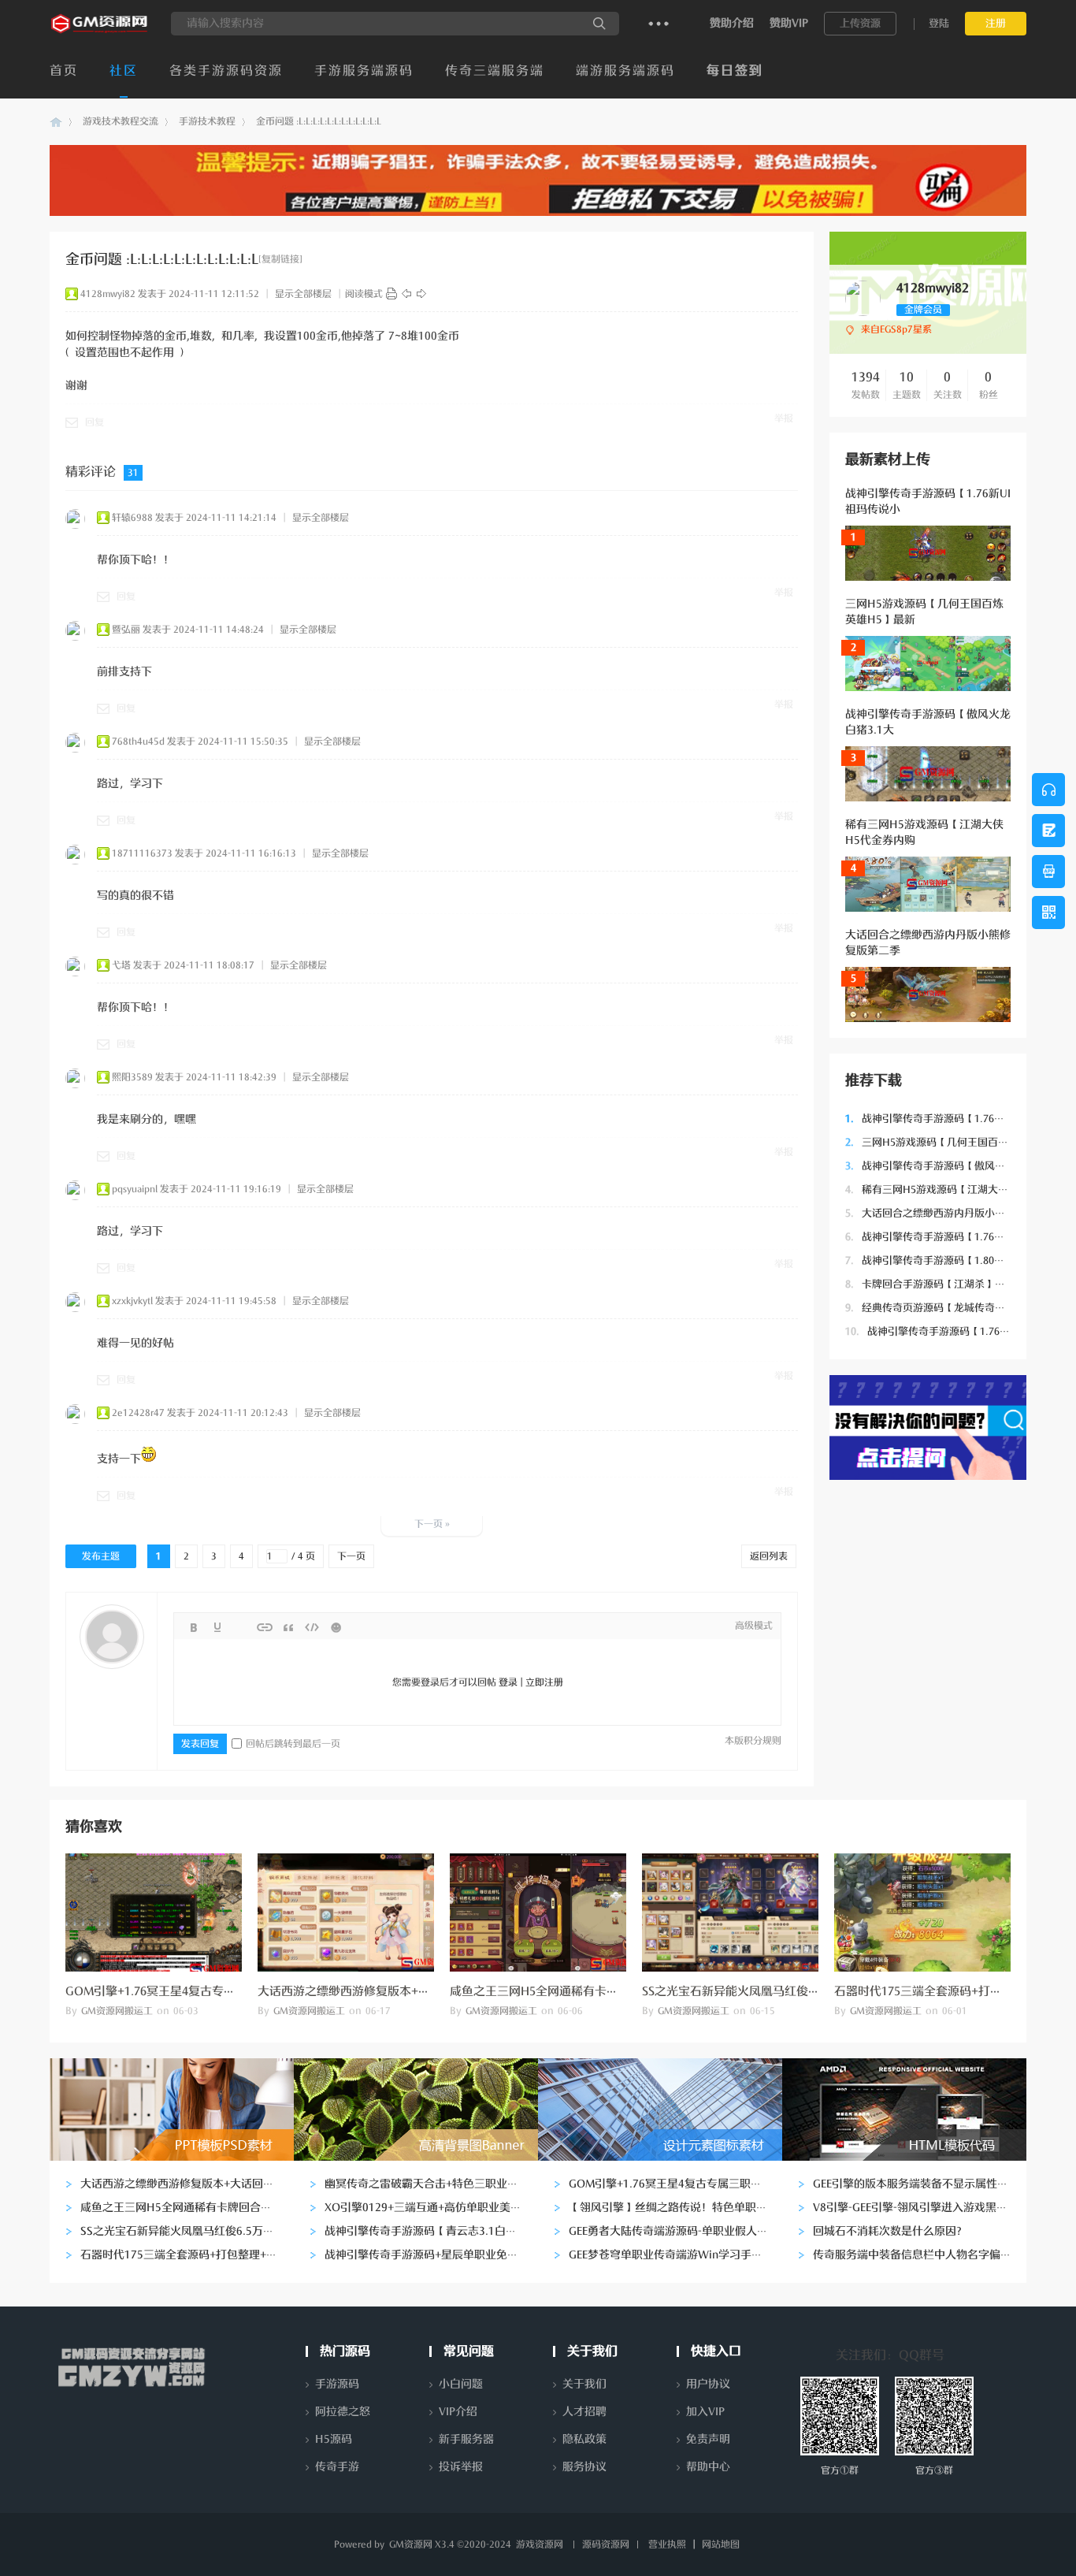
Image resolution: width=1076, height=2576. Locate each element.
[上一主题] (406, 294)
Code (312, 1627)
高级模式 (754, 1626)
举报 (784, 418)
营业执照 (667, 2544)
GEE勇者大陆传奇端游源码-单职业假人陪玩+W (683, 2231)
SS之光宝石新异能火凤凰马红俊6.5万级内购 (757, 1991)
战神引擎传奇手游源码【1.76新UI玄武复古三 (958, 1331)
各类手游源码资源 (226, 71)
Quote (288, 1627)
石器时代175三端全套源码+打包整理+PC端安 (952, 1991)
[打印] (391, 294)
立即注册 (544, 1682)
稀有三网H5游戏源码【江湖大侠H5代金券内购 (959, 1189)
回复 (95, 422)
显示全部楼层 (303, 294)
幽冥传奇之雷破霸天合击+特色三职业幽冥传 (432, 2184)
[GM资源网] (100, 32)
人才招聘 (584, 2412)
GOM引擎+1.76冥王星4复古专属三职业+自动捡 (189, 1991)
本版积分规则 (753, 1741)
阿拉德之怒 (343, 2412)
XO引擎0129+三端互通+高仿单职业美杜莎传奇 (440, 2208)
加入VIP (705, 2412)
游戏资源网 (540, 2544)
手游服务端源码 (364, 71)
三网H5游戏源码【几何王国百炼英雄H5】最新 (959, 1142)
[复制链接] (280, 259)
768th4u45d (138, 742)
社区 (124, 71)
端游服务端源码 (625, 71)
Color (217, 1627)
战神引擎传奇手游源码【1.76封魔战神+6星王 (956, 1237)
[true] (599, 24)
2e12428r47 (138, 1413)
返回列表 (769, 1556)
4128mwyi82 (108, 294)
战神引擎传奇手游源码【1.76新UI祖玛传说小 (955, 1119)
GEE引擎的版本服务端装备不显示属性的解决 (922, 2184)
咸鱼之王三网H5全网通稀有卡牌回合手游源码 (570, 1991)
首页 (64, 71)
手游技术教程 (207, 121)
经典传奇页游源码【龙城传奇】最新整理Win (955, 1308)
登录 (508, 1682)
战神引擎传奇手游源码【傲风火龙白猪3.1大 (953, 1166)
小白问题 (461, 2384)
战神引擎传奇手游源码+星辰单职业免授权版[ (434, 2255)
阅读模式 (364, 294)
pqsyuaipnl (135, 1189)
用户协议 (708, 2384)
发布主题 (101, 1556)
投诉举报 (461, 2467)
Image (241, 1627)
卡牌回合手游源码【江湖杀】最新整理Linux (954, 1284)
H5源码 (334, 2439)
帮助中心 (708, 2467)
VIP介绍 (458, 2412)
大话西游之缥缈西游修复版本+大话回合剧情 (373, 1991)
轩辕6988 (132, 518)
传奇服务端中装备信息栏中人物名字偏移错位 (923, 2255)
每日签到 (735, 71)
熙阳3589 (132, 1077)
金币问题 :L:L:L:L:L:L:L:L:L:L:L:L (319, 121)
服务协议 (584, 2467)
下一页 (351, 1556)
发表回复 (200, 1744)
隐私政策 (584, 2439)
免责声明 (708, 2439)
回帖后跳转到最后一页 (293, 1744)
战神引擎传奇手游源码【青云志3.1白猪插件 (432, 2231)
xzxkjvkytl (132, 1301)
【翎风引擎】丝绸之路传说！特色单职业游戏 (679, 2208)
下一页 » (432, 1524)
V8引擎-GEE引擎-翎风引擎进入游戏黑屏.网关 (923, 2208)
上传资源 (860, 23)
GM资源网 (56, 122)
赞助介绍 (732, 23)
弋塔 (121, 965)
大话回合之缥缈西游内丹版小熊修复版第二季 (956, 1213)
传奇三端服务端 (495, 71)
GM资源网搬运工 (117, 2011)
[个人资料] (863, 313)
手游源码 (337, 2384)
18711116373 (142, 853)
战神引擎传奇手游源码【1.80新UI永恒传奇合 (955, 1260)
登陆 (939, 23)
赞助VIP (789, 23)
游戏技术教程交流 (121, 121)
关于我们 (584, 2384)
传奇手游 (337, 2467)
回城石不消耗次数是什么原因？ (890, 2231)
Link (265, 1627)
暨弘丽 (126, 630)
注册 (996, 23)
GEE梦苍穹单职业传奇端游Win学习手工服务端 (682, 2255)
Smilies (336, 1627)
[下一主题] (421, 294)
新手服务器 (466, 2439)
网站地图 (721, 2544)
